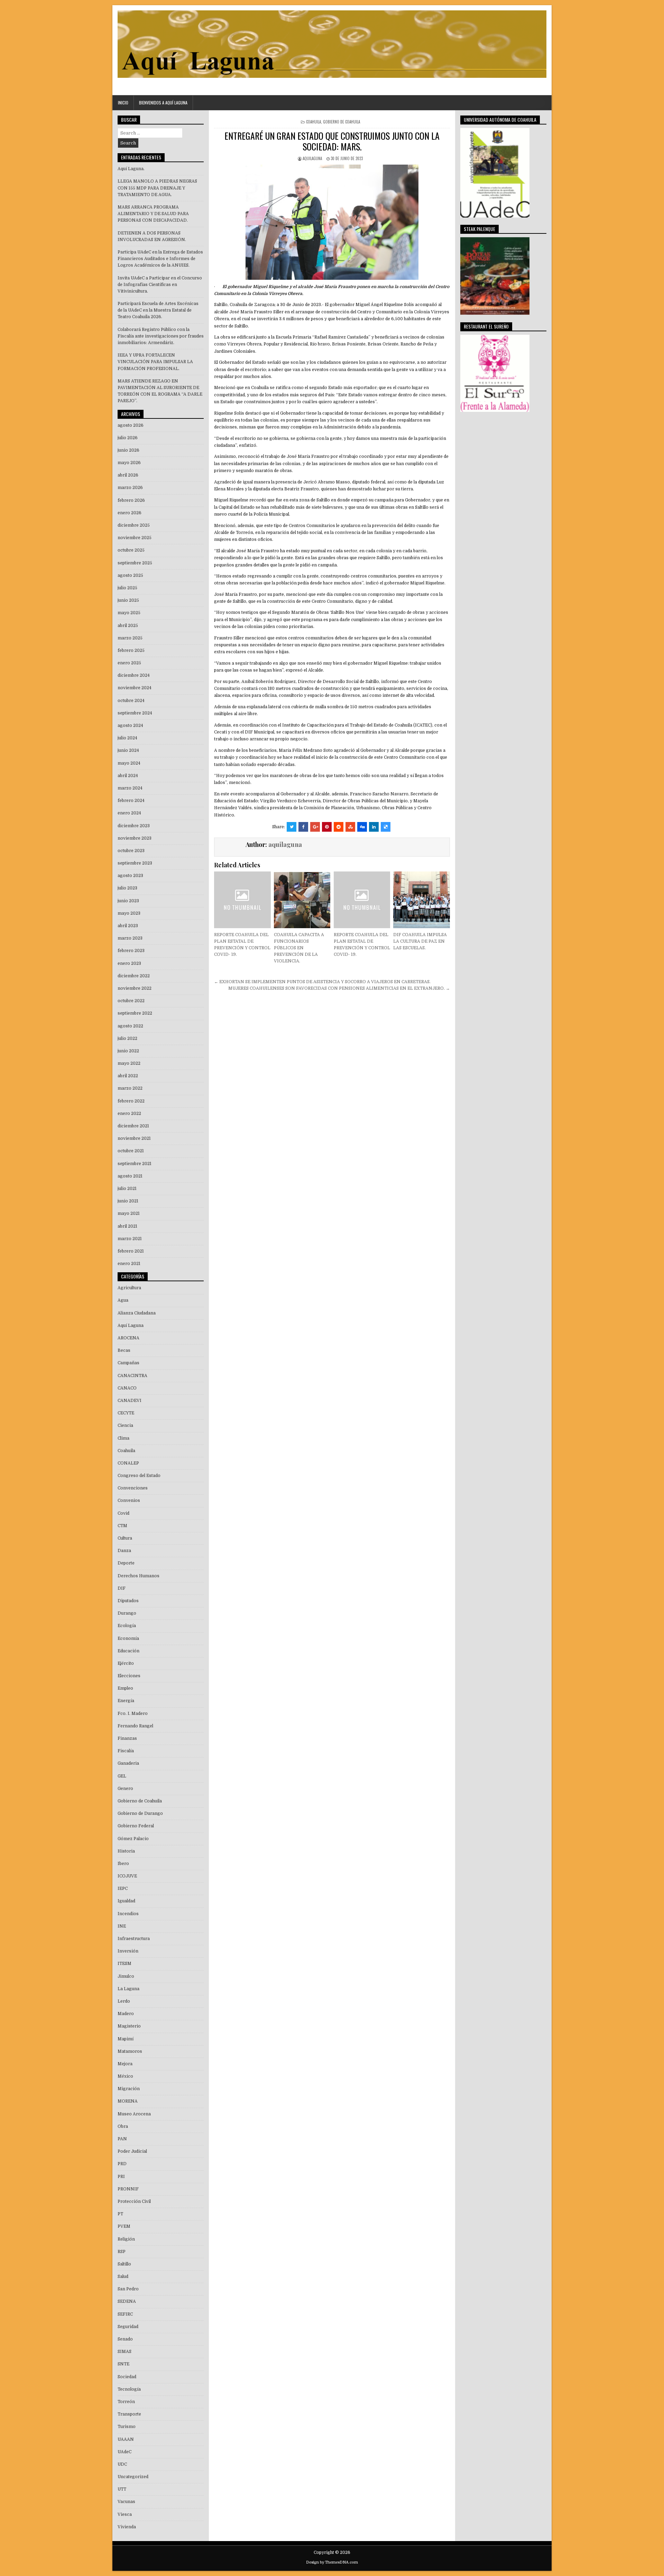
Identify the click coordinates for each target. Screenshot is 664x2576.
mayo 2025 (129, 613)
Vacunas (126, 2502)
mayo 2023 (129, 913)
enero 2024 (129, 813)
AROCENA (128, 1338)
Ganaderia (128, 1763)
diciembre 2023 (134, 826)
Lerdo (124, 2001)
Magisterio (129, 2026)
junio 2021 (128, 1201)
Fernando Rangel (135, 1726)
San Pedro (128, 2289)
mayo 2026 (129, 463)
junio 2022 (128, 1051)
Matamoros (130, 2051)
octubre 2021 (131, 1151)
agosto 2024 (130, 726)
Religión (126, 2239)
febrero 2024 (131, 801)
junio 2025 (128, 600)
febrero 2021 (131, 1251)
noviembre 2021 (134, 1138)
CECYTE (126, 1413)
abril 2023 (128, 926)
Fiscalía (126, 1751)
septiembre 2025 (135, 563)
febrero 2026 (131, 500)
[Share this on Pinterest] (327, 827)
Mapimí (126, 2039)
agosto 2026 (131, 425)
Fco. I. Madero (133, 1714)
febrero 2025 (131, 650)
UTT (122, 2489)
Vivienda (127, 2527)
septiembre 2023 (135, 863)
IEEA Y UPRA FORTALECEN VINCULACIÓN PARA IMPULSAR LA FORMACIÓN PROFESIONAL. (155, 362)
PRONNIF (128, 2189)
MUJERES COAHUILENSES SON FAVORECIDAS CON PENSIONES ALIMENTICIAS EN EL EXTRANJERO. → (339, 988)
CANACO (127, 1388)
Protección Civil (134, 2201)
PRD (122, 2164)
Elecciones (129, 1676)
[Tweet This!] (292, 827)
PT (120, 2214)
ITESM (124, 1964)
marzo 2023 (130, 938)
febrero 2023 (131, 951)
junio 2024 (128, 750)
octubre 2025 (131, 550)
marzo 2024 (130, 788)
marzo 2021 (130, 1239)
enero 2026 (130, 513)
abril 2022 (128, 1076)
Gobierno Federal (136, 1826)
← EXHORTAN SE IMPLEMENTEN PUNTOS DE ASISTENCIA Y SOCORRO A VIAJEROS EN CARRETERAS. (322, 982)
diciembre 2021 (133, 1126)
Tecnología (129, 2389)
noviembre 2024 (135, 688)
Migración (129, 2089)
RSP (122, 2252)
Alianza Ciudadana (137, 1313)
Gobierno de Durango (140, 1813)
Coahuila (313, 122)
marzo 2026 (130, 488)
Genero (125, 1789)
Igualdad (126, 1901)
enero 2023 (129, 963)
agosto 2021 (130, 1176)
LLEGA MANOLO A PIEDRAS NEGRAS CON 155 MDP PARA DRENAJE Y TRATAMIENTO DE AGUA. (157, 188)
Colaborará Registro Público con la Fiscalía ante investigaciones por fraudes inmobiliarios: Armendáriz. (161, 336)
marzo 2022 (130, 1088)
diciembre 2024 (134, 675)
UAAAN (126, 2439)
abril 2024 (128, 776)
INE (122, 1926)
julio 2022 (127, 1038)
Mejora (125, 2064)
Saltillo (124, 2264)
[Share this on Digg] (362, 827)
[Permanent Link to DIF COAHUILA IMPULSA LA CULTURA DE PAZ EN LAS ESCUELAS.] (421, 900)
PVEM (124, 2226)
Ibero (123, 1864)
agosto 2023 (130, 876)
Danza (124, 1551)
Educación (128, 1651)
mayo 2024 (129, 763)
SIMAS (124, 2352)
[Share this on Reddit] (339, 827)
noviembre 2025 (135, 538)
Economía (128, 1638)
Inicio (123, 103)
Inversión (128, 1951)
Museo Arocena (134, 2114)
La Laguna (128, 1989)
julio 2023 (127, 888)
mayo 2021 (129, 1213)
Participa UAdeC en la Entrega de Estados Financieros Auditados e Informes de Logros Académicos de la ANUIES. (160, 259)
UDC (122, 2464)
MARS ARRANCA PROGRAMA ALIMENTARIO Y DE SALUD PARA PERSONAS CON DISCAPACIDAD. (153, 214)
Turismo (127, 2427)
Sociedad (127, 2377)
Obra (123, 2126)
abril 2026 (128, 475)
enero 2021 (129, 1264)
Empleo (125, 1688)
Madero (126, 2014)
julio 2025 (127, 588)
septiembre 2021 (135, 1164)
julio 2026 (128, 438)
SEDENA (127, 2301)
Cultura (125, 1538)
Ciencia (125, 1425)
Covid (123, 1513)
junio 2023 (128, 901)
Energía (126, 1701)
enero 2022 (129, 1114)
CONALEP (128, 1463)
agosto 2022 (130, 1026)
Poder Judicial (132, 2151)
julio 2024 (127, 738)
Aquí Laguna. (131, 169)
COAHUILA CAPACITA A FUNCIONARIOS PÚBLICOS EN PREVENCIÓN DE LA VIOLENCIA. (299, 948)
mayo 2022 (129, 1063)
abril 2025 (128, 626)
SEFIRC (125, 2314)
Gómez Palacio (133, 1839)
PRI (121, 2177)
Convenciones (133, 1488)
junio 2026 (128, 450)
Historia (126, 1851)
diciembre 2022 (134, 976)
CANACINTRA (132, 1376)
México (125, 2076)
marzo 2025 (130, 638)
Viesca (125, 2514)
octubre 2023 (131, 851)
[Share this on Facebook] (303, 827)
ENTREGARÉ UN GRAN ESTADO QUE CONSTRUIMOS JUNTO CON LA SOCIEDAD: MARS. (332, 141)
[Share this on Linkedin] (374, 827)
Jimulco (126, 1976)
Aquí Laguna (131, 1326)
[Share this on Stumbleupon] (350, 827)
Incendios (128, 1914)
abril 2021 (127, 1226)
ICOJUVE (127, 1876)
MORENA (128, 2101)
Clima (123, 1438)
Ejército (126, 1663)
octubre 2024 (131, 701)
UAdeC (124, 2452)
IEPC (123, 1889)
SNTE (123, 2364)
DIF (122, 1588)
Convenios (129, 1501)
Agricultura (129, 1288)
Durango (127, 1613)
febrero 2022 (131, 1101)
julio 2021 (127, 1189)
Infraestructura (134, 1939)
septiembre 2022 (135, 1013)
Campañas (128, 1363)
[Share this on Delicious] (386, 827)
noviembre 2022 (135, 988)
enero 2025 (129, 663)
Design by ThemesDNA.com (332, 2562)
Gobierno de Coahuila (342, 122)
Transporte (129, 2414)
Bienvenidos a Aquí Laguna (163, 103)
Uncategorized (133, 2477)
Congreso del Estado (139, 1476)
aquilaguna (312, 158)
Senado (125, 2339)
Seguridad (128, 2327)
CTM (122, 1526)
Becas (124, 1350)
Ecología (127, 1626)
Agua (123, 1300)
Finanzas (127, 1738)
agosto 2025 (130, 575)
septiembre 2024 (135, 713)
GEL (122, 1776)
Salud (123, 2277)
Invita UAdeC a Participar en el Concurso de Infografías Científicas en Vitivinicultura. (160, 285)
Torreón (126, 2402)
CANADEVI (130, 1401)
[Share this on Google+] (315, 827)
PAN (122, 2139)
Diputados (128, 1601)
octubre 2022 (131, 1001)
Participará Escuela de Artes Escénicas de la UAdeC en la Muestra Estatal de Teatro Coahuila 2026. (158, 310)
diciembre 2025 (134, 525)
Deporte (126, 1563)
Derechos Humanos (139, 1576)
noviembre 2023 (135, 838)
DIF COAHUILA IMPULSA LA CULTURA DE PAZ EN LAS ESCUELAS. (420, 941)
